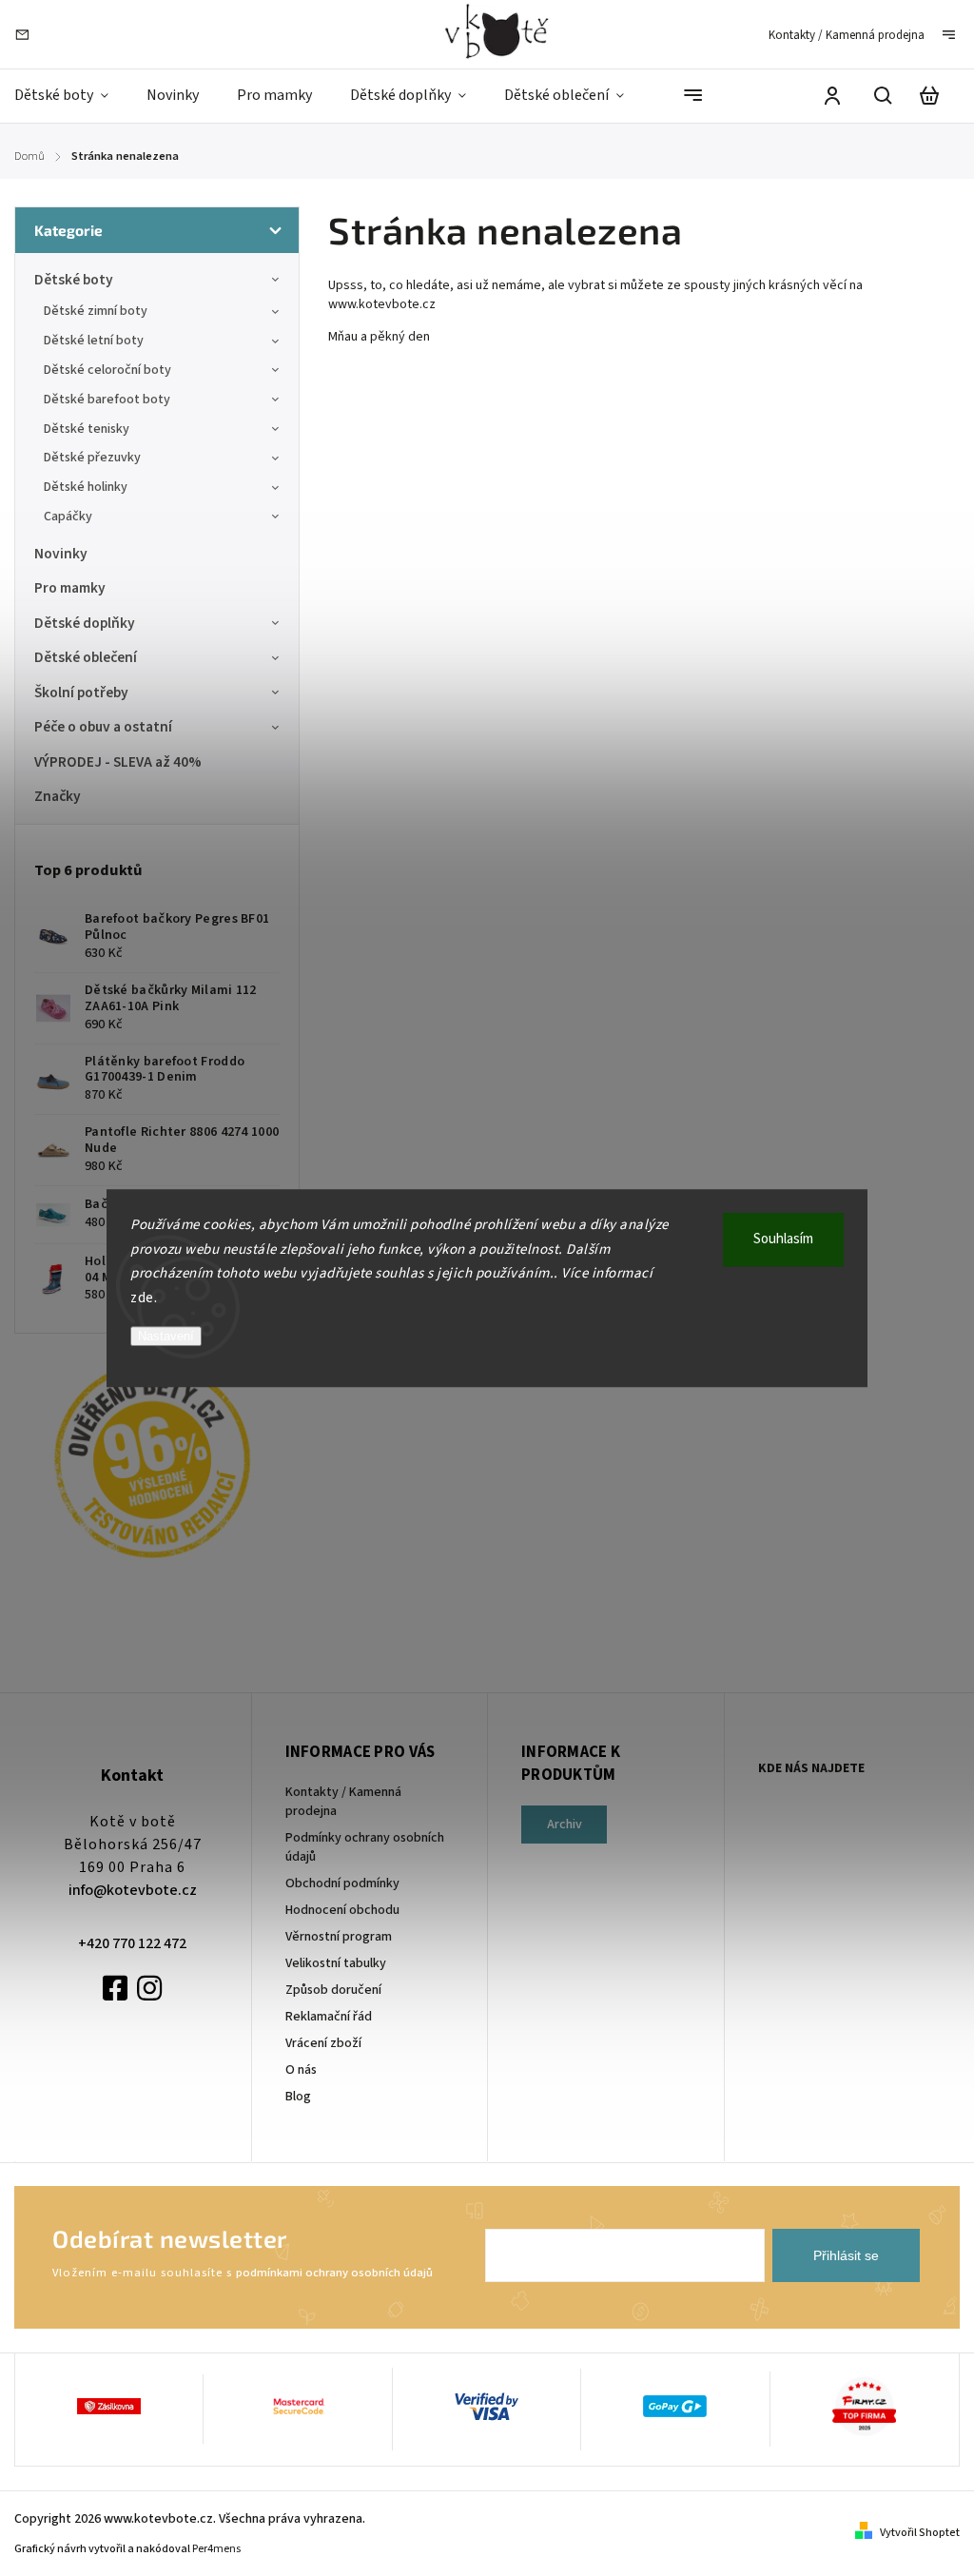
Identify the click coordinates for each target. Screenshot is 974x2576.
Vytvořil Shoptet (920, 2533)
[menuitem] (71, 96)
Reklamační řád (329, 2017)
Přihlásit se (846, 2255)
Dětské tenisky (87, 429)
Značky (58, 796)
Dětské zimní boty (96, 311)
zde (142, 1298)
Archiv (565, 1825)
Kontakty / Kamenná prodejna (847, 35)
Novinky (61, 554)
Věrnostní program (339, 1937)
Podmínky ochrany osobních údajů (365, 1847)
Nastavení (166, 1336)
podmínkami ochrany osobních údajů (334, 2273)
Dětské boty (74, 280)
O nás (301, 2070)
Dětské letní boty (94, 341)
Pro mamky (70, 588)
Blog (298, 2097)
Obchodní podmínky (342, 1883)
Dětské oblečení (86, 657)
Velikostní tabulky (336, 1963)
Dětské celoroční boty (107, 370)
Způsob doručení (333, 1990)
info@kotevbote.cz (133, 1890)
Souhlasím (783, 1239)
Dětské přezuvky (92, 458)
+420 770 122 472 (132, 1943)
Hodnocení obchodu (342, 1910)
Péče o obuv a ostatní (103, 727)
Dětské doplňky (85, 623)
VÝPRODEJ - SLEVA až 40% (118, 762)
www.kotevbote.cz (383, 304)
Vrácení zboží (323, 2043)
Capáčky (68, 517)
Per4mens (216, 2549)
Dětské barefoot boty (107, 400)
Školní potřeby (81, 693)
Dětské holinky (86, 487)
